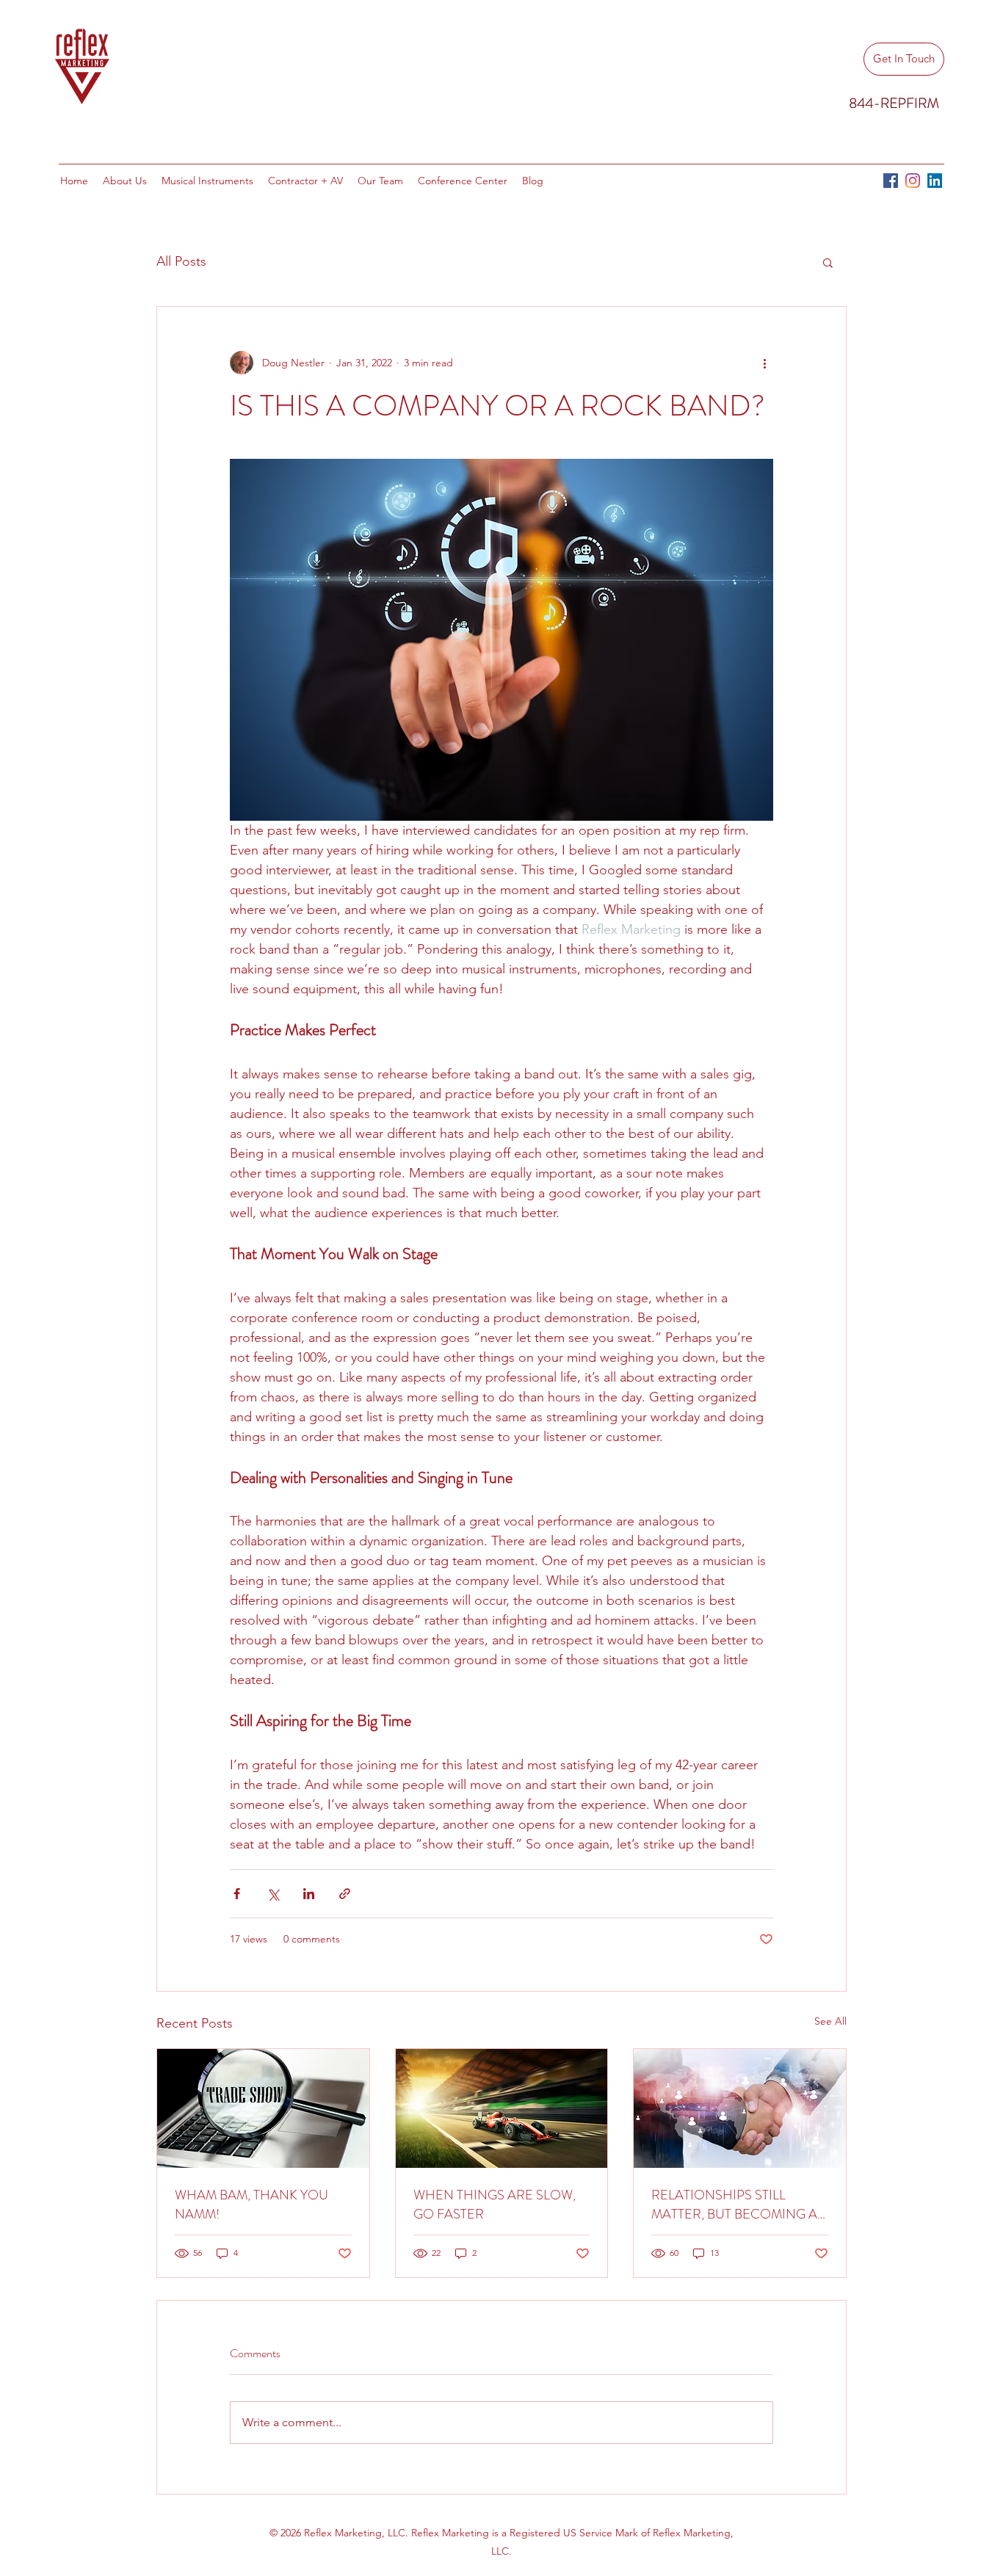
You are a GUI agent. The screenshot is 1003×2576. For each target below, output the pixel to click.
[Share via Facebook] (237, 1894)
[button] (828, 262)
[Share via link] (345, 1894)
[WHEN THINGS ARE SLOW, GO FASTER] (502, 2108)
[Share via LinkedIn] (309, 1894)
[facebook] (891, 181)
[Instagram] (913, 181)
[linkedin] (935, 181)
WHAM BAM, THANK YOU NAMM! (251, 2205)
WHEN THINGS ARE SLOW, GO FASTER (495, 2205)
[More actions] (764, 363)
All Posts (181, 261)
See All (830, 2021)
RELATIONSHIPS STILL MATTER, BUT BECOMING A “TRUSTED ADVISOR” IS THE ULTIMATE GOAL (736, 2205)
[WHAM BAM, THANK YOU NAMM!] (263, 2108)
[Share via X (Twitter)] (273, 1894)
